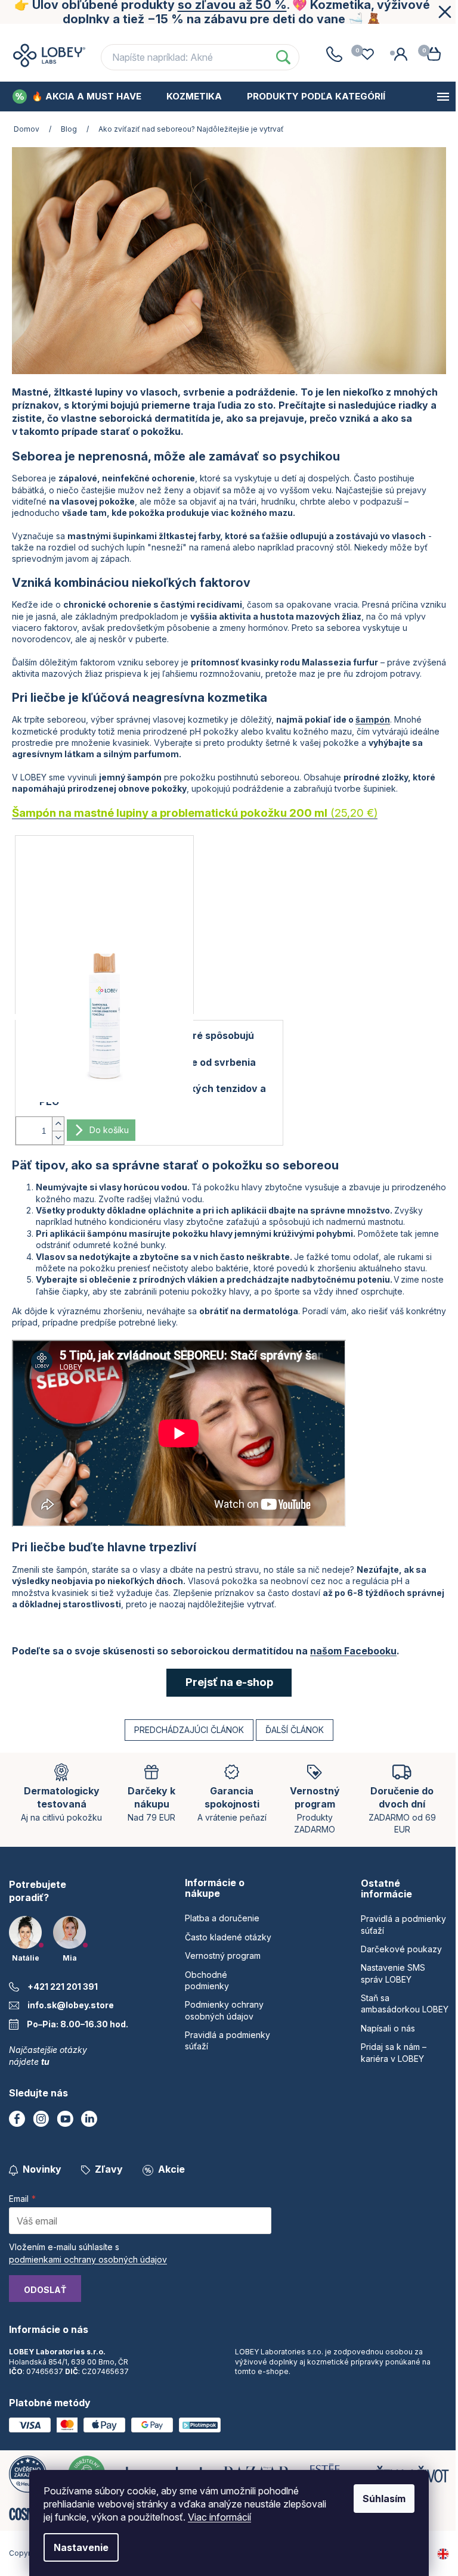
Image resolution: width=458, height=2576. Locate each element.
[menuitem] (77, 97)
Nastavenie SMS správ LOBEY (393, 1973)
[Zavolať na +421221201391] (334, 54)
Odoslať (45, 2290)
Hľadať (283, 57)
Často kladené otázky (165, 35)
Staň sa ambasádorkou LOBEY (405, 2003)
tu (45, 2062)
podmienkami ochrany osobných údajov (88, 2259)
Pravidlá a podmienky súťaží (403, 1924)
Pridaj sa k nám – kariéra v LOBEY (394, 2052)
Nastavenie (81, 2547)
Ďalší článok (295, 1730)
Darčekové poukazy (401, 1949)
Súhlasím (384, 2499)
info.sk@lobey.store (71, 2005)
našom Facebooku (353, 1651)
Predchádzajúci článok (189, 1730)
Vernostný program (282, 35)
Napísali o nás (388, 2028)
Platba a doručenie (222, 1918)
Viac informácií (219, 2517)
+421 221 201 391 (63, 1987)
